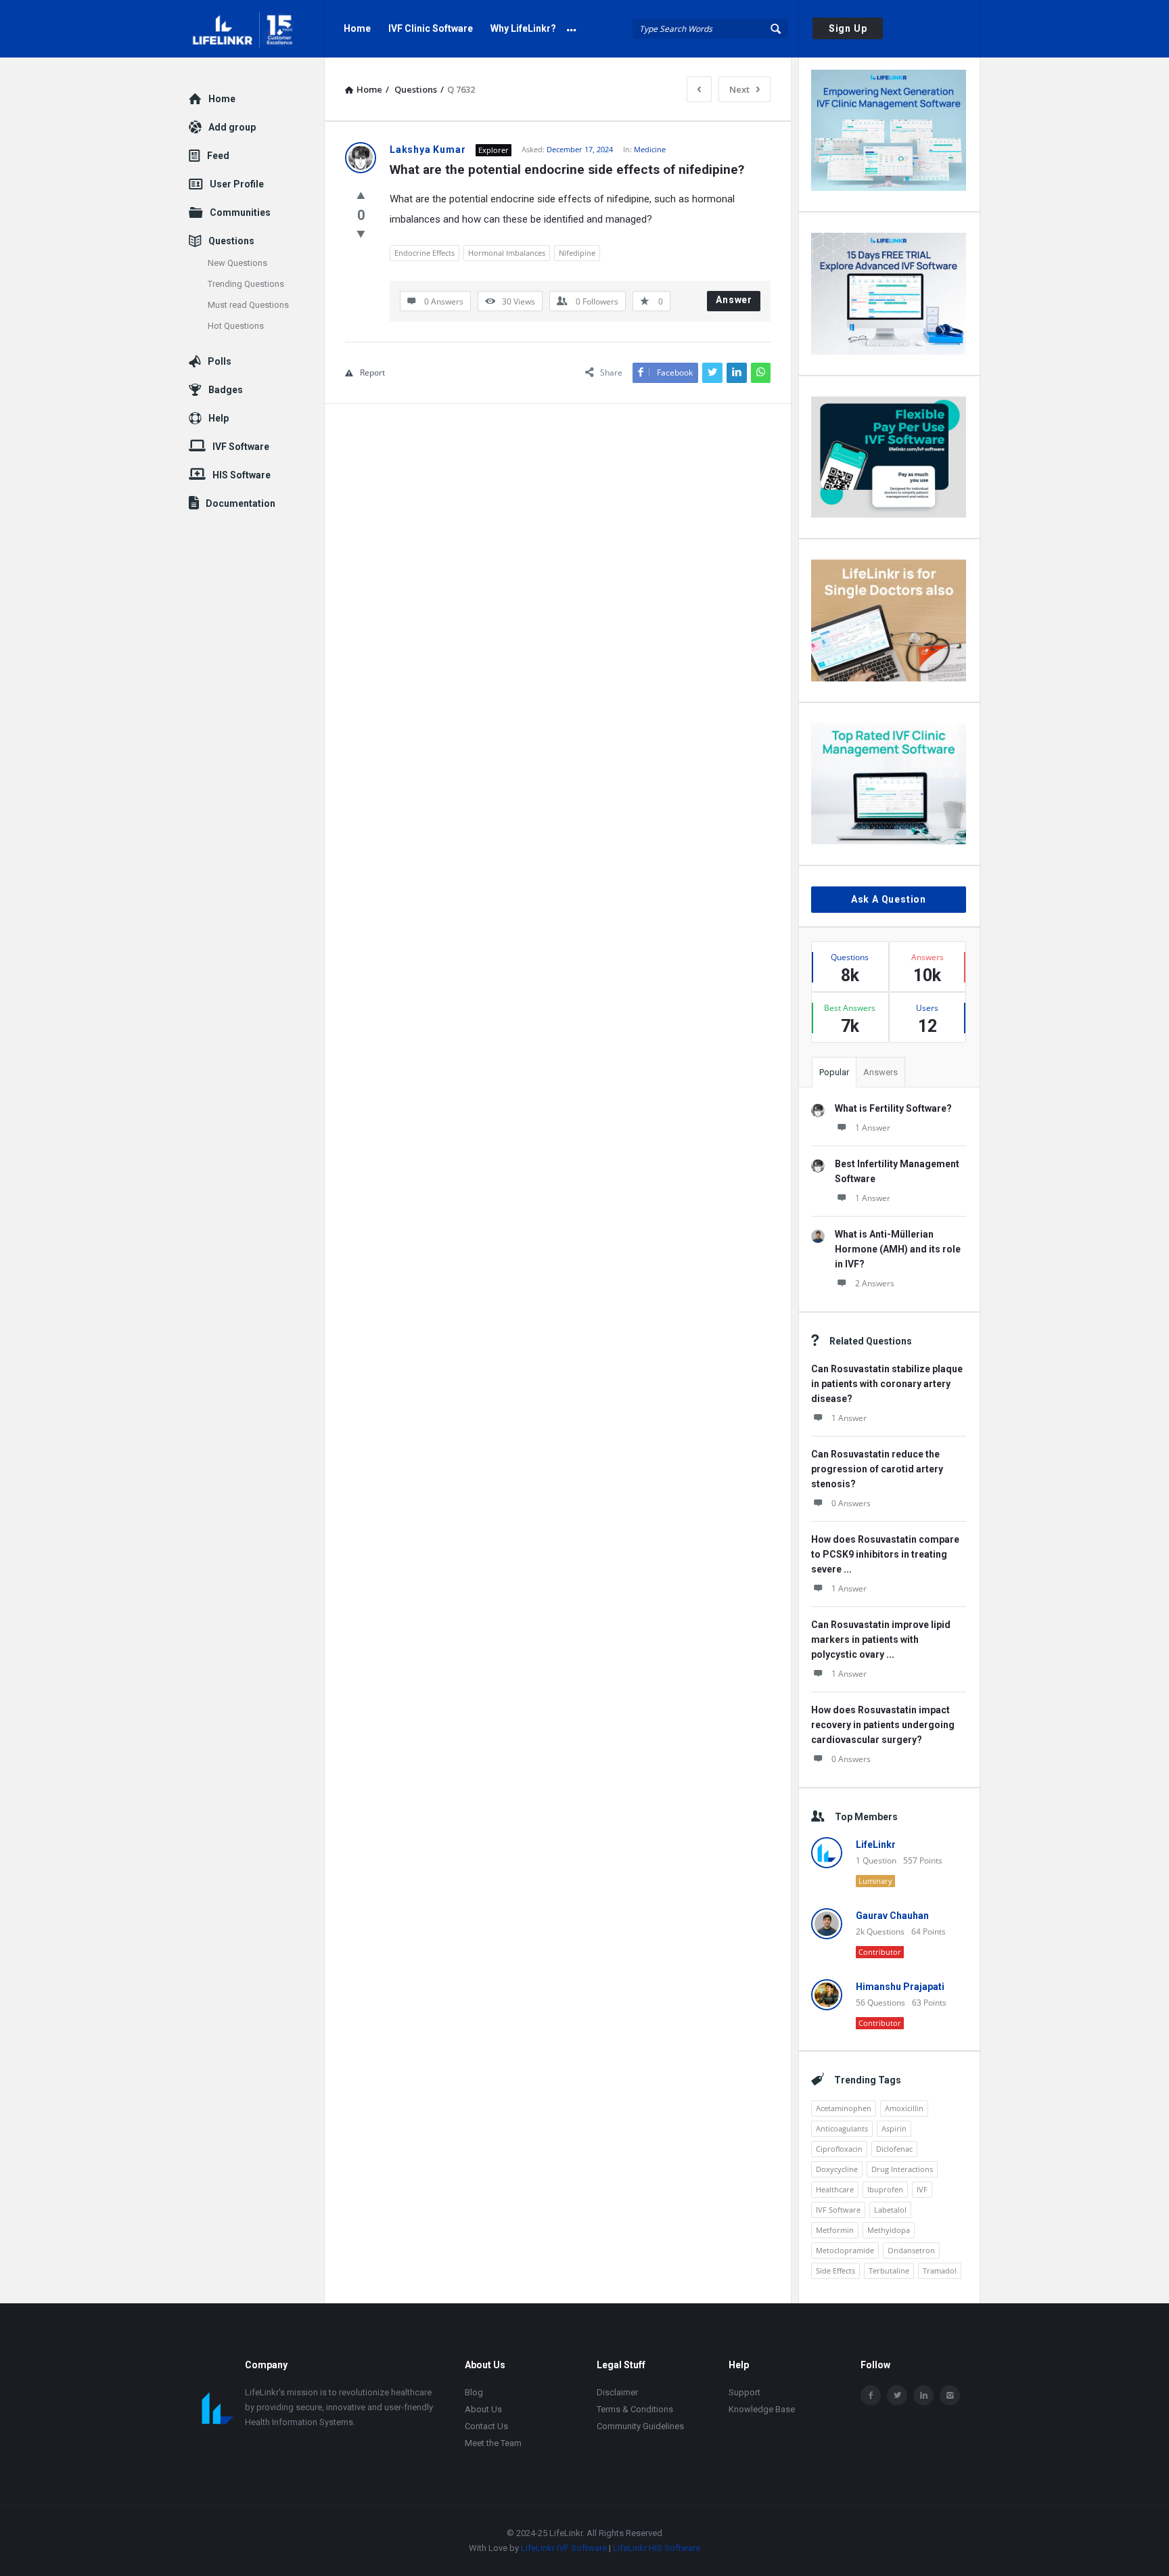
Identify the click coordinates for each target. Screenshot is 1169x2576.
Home (357, 28)
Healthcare (835, 2189)
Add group (232, 127)
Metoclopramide (845, 2250)
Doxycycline (837, 2169)
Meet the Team (493, 2443)
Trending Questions (246, 284)
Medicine (650, 149)
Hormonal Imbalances (507, 253)
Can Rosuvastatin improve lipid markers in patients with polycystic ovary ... (881, 1640)
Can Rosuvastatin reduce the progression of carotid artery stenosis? (877, 1469)
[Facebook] (871, 2395)
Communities (240, 212)
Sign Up (848, 28)
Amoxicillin (904, 2108)
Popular (834, 1072)
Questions (231, 241)
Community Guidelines (640, 2426)
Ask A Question (889, 899)
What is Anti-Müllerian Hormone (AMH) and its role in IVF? (898, 1249)
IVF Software (838, 2210)
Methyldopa (889, 2230)
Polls (220, 361)
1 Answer (873, 1128)
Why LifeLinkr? (523, 28)
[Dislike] (361, 233)
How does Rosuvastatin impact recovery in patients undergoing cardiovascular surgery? (883, 1725)
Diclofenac (894, 2149)
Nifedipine (577, 253)
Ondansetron (911, 2250)
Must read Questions (248, 305)
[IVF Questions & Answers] (257, 29)
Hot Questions (236, 326)
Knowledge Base (762, 2409)
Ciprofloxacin (839, 2149)
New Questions (237, 263)
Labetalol (890, 2210)
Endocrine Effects (425, 253)
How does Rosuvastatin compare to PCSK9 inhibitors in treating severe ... (885, 1554)
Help (219, 418)
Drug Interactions (902, 2169)
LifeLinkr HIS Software (657, 2548)
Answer (734, 300)
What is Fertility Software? (893, 1108)
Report (372, 372)
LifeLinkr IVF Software (564, 2548)
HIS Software (242, 475)
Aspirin (894, 2128)
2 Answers (875, 1283)
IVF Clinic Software (431, 28)
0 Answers (851, 1503)
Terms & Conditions (635, 2409)
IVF (922, 2189)
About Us (483, 2409)
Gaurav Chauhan (892, 1916)
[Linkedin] (923, 2395)
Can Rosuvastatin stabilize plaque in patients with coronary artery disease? (887, 1384)
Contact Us (486, 2426)
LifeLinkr (876, 1845)
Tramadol (940, 2270)
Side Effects (835, 2270)
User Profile (237, 184)
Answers (880, 1072)
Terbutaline (889, 2270)
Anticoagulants (842, 2128)
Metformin (835, 2230)
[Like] (361, 195)
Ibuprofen (885, 2189)
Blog (474, 2392)
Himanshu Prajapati (900, 1987)
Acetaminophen (844, 2108)
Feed (218, 156)
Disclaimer (617, 2392)
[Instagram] (950, 2395)
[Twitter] (897, 2395)
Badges (226, 390)
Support (744, 2392)
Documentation (240, 503)
